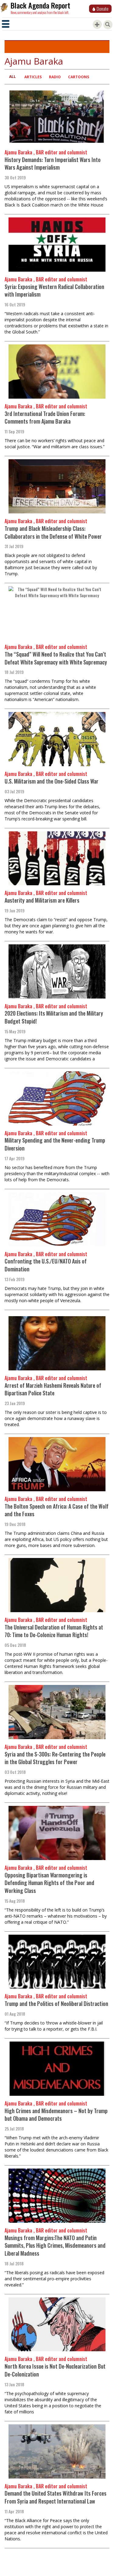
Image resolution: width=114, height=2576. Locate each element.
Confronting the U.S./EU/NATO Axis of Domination (46, 1265)
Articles (33, 77)
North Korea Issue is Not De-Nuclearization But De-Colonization (55, 2370)
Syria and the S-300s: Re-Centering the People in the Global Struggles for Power (55, 1758)
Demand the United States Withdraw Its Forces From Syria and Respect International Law (55, 2497)
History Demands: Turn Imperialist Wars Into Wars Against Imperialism (53, 164)
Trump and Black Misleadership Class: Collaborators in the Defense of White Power (53, 532)
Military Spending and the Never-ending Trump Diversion (55, 1144)
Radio (55, 77)
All (12, 77)
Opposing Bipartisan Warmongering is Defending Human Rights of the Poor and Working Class (49, 1883)
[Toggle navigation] (6, 24)
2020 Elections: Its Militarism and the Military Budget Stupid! (54, 1017)
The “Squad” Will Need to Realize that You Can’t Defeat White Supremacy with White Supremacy (56, 658)
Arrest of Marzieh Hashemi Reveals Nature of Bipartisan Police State (53, 1389)
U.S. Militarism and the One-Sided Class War (52, 781)
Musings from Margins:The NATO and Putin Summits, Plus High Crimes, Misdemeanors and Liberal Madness (55, 2245)
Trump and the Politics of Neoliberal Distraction (56, 2003)
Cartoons (79, 77)
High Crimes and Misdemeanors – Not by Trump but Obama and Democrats (56, 2115)
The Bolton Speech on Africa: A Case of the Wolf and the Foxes (57, 1510)
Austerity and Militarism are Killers (42, 900)
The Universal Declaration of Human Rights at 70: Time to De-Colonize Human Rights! (54, 1631)
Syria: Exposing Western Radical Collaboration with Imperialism (54, 291)
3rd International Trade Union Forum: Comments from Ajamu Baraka (45, 418)
